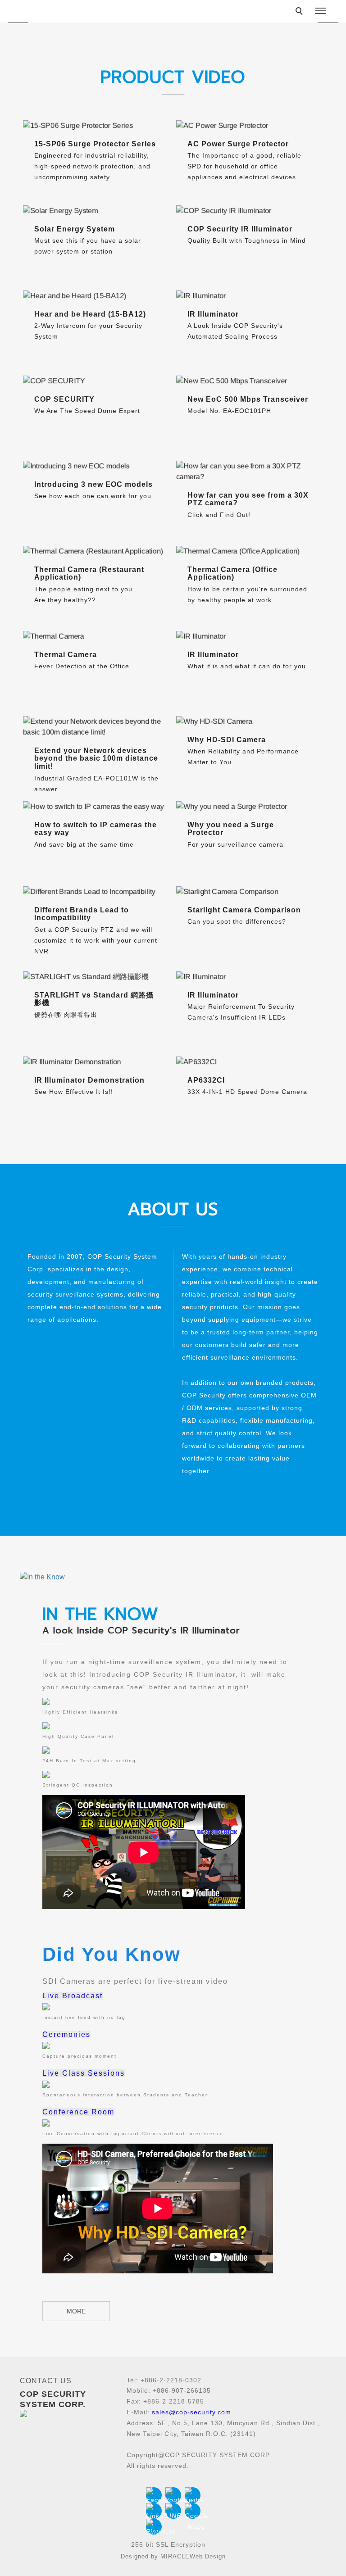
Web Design (208, 2556)
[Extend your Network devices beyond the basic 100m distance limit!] (96, 727)
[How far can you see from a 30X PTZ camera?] (250, 472)
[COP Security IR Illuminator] (250, 211)
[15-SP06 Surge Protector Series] (96, 126)
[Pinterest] (154, 2527)
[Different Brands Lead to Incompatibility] (96, 892)
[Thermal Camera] (96, 636)
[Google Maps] (193, 2511)
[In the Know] (173, 1577)
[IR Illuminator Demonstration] (96, 1062)
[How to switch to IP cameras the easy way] (96, 807)
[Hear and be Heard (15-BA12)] (96, 296)
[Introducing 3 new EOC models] (96, 466)
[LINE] (173, 2511)
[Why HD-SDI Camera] (250, 721)
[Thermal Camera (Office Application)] (250, 551)
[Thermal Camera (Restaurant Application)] (96, 551)
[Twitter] (193, 2495)
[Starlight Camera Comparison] (250, 892)
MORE (76, 2311)
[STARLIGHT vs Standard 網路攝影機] (96, 977)
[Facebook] (154, 2495)
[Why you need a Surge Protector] (250, 807)
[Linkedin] (154, 2511)
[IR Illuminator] (250, 296)
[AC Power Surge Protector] (250, 126)
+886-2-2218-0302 (171, 2380)
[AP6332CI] (250, 1062)
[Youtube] (173, 2495)
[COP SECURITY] (96, 381)
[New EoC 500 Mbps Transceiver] (250, 381)
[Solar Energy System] (96, 211)
